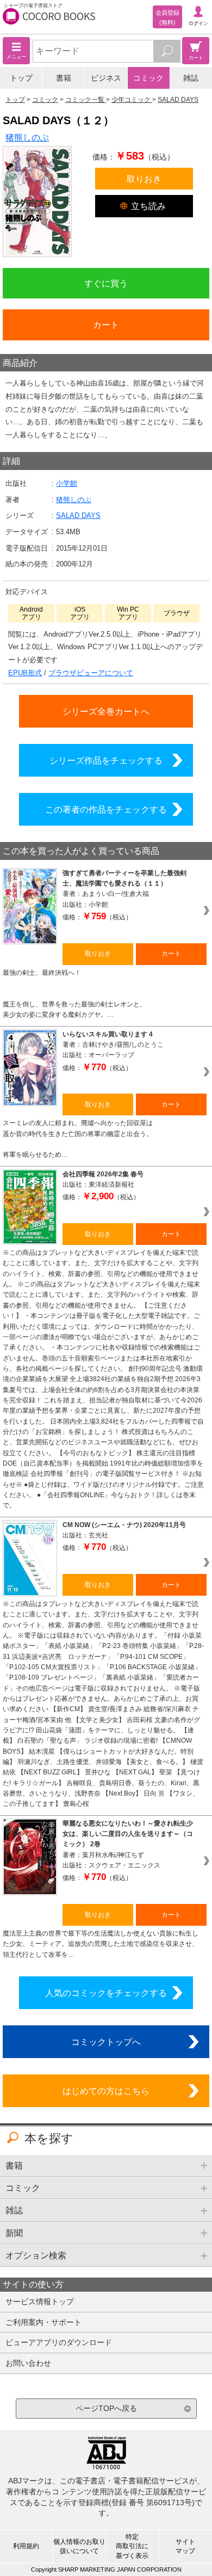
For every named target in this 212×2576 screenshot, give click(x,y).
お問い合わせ (28, 2363)
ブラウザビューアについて (91, 673)
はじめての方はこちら (106, 2091)
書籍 (64, 78)
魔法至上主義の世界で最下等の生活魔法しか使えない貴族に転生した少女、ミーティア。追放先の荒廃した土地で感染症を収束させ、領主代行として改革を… (101, 1944)
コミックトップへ (106, 2042)
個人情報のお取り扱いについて (79, 2546)
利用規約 (26, 2546)
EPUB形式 (25, 673)
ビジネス (106, 78)
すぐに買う (106, 283)
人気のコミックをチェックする (106, 1993)
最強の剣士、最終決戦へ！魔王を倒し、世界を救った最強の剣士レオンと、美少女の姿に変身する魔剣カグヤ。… (74, 994)
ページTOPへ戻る (106, 2408)
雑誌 (191, 78)
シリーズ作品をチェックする (106, 760)
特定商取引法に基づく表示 (132, 2546)
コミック (148, 78)
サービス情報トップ (40, 2302)
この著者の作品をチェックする (106, 809)
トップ (21, 78)
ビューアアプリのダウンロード (59, 2342)
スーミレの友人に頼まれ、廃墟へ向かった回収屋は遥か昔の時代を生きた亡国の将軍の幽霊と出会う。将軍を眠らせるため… (78, 1139)
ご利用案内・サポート (43, 2322)
